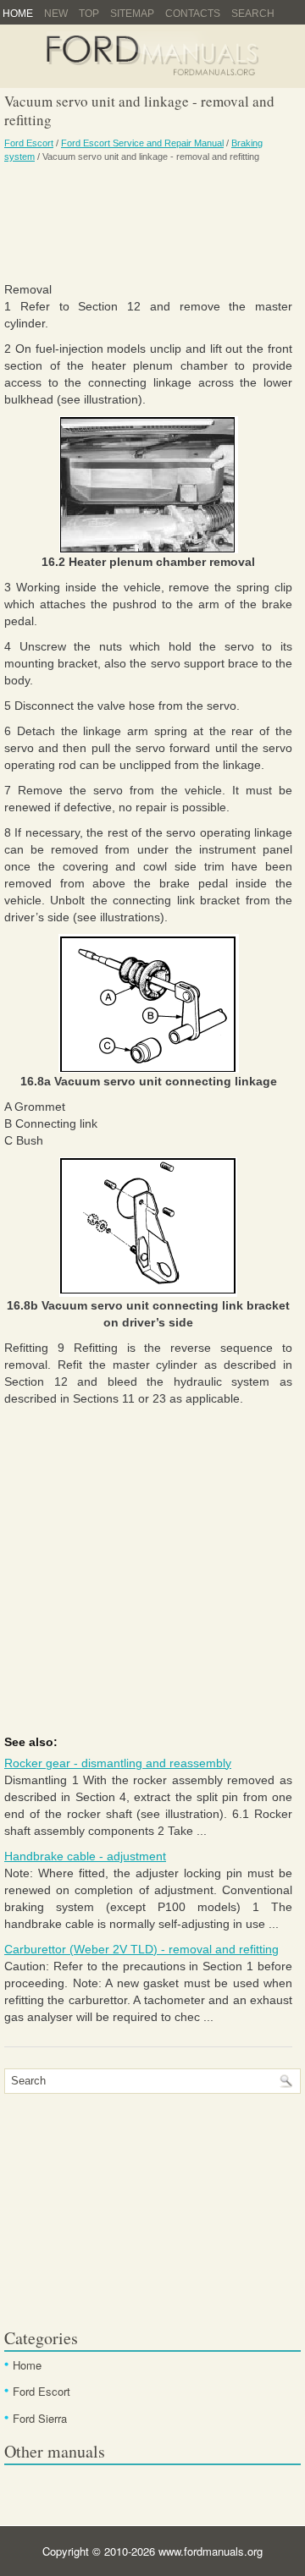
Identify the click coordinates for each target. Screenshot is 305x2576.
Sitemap (132, 14)
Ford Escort (29, 143)
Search (253, 14)
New (56, 14)
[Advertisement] (148, 222)
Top (89, 14)
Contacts (193, 14)
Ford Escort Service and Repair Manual (142, 143)
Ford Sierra (40, 2418)
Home (18, 14)
